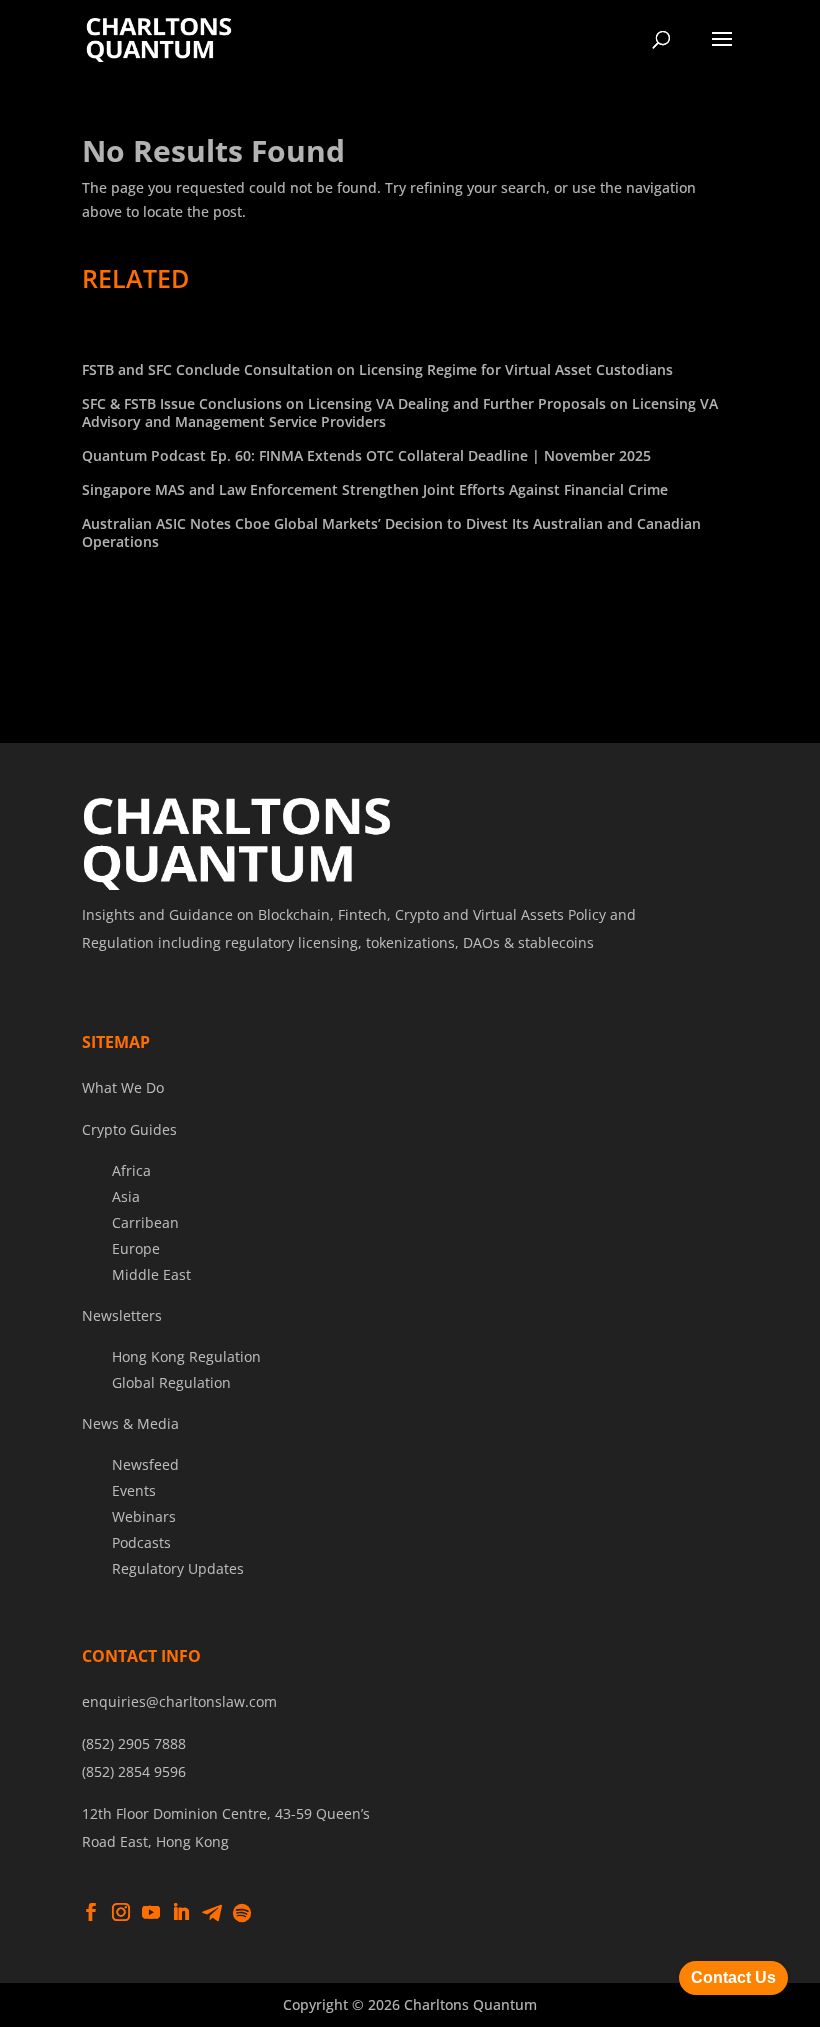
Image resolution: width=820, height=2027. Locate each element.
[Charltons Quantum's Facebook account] (91, 1913)
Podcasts (141, 1542)
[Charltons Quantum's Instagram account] (121, 1913)
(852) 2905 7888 (134, 1743)
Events (134, 1490)
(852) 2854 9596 (134, 1771)
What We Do (123, 1087)
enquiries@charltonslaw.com (179, 1701)
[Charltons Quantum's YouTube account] (151, 1913)
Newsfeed (145, 1464)
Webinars (144, 1516)
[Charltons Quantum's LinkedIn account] (181, 1913)
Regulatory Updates (178, 1568)
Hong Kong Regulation (186, 1356)
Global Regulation (171, 1382)
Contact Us (733, 1977)
